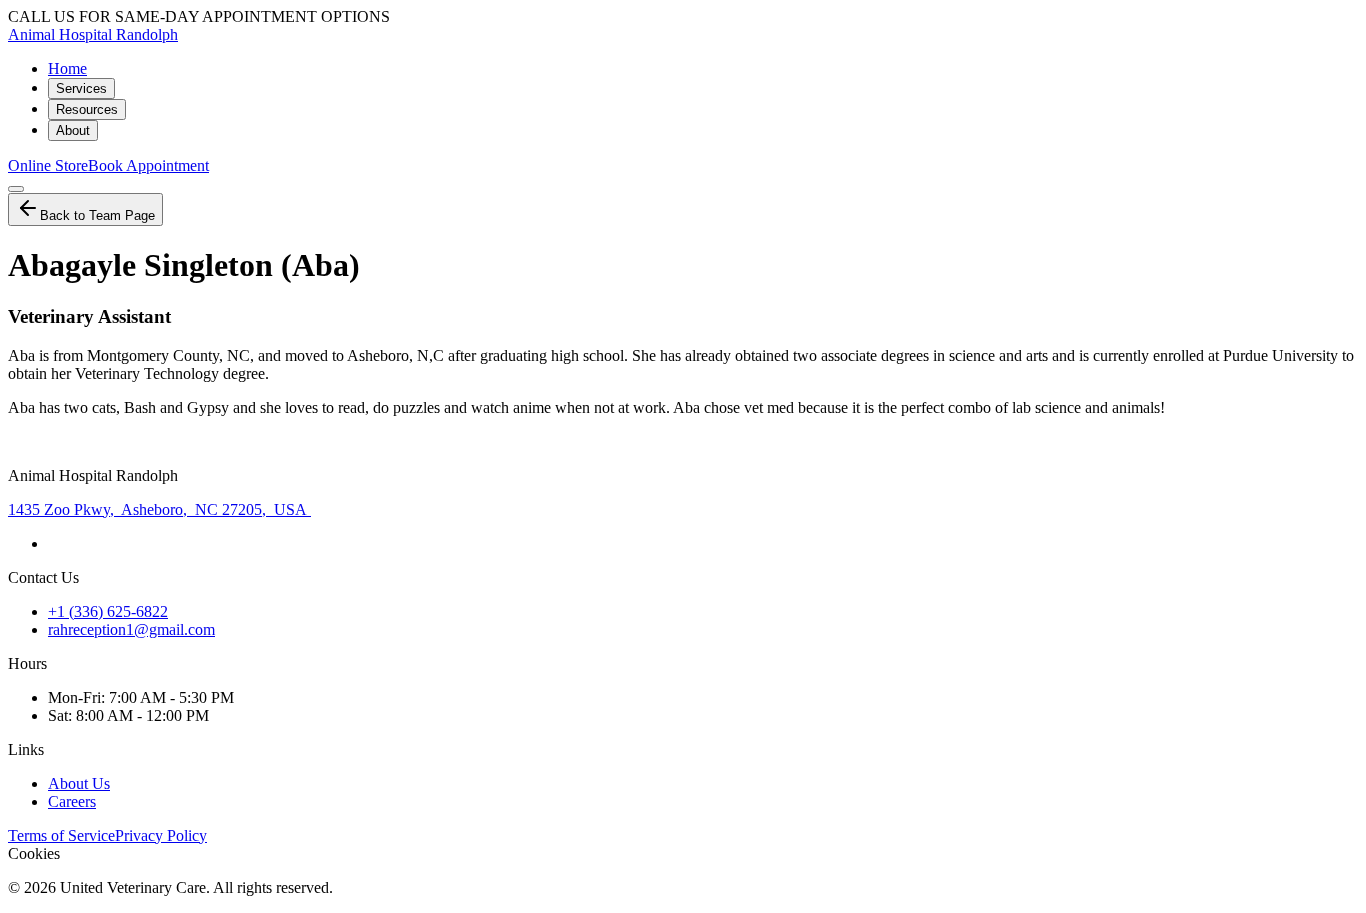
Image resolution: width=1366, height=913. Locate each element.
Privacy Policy (161, 835)
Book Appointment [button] (148, 165)
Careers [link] (72, 801)
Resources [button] (87, 109)
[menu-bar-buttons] (16, 189)
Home (67, 68)
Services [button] (81, 88)
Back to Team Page (97, 215)
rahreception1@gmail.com (131, 629)
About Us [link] (79, 783)
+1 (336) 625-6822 (108, 611)
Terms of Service (61, 835)
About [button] (73, 130)
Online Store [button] (48, 165)
